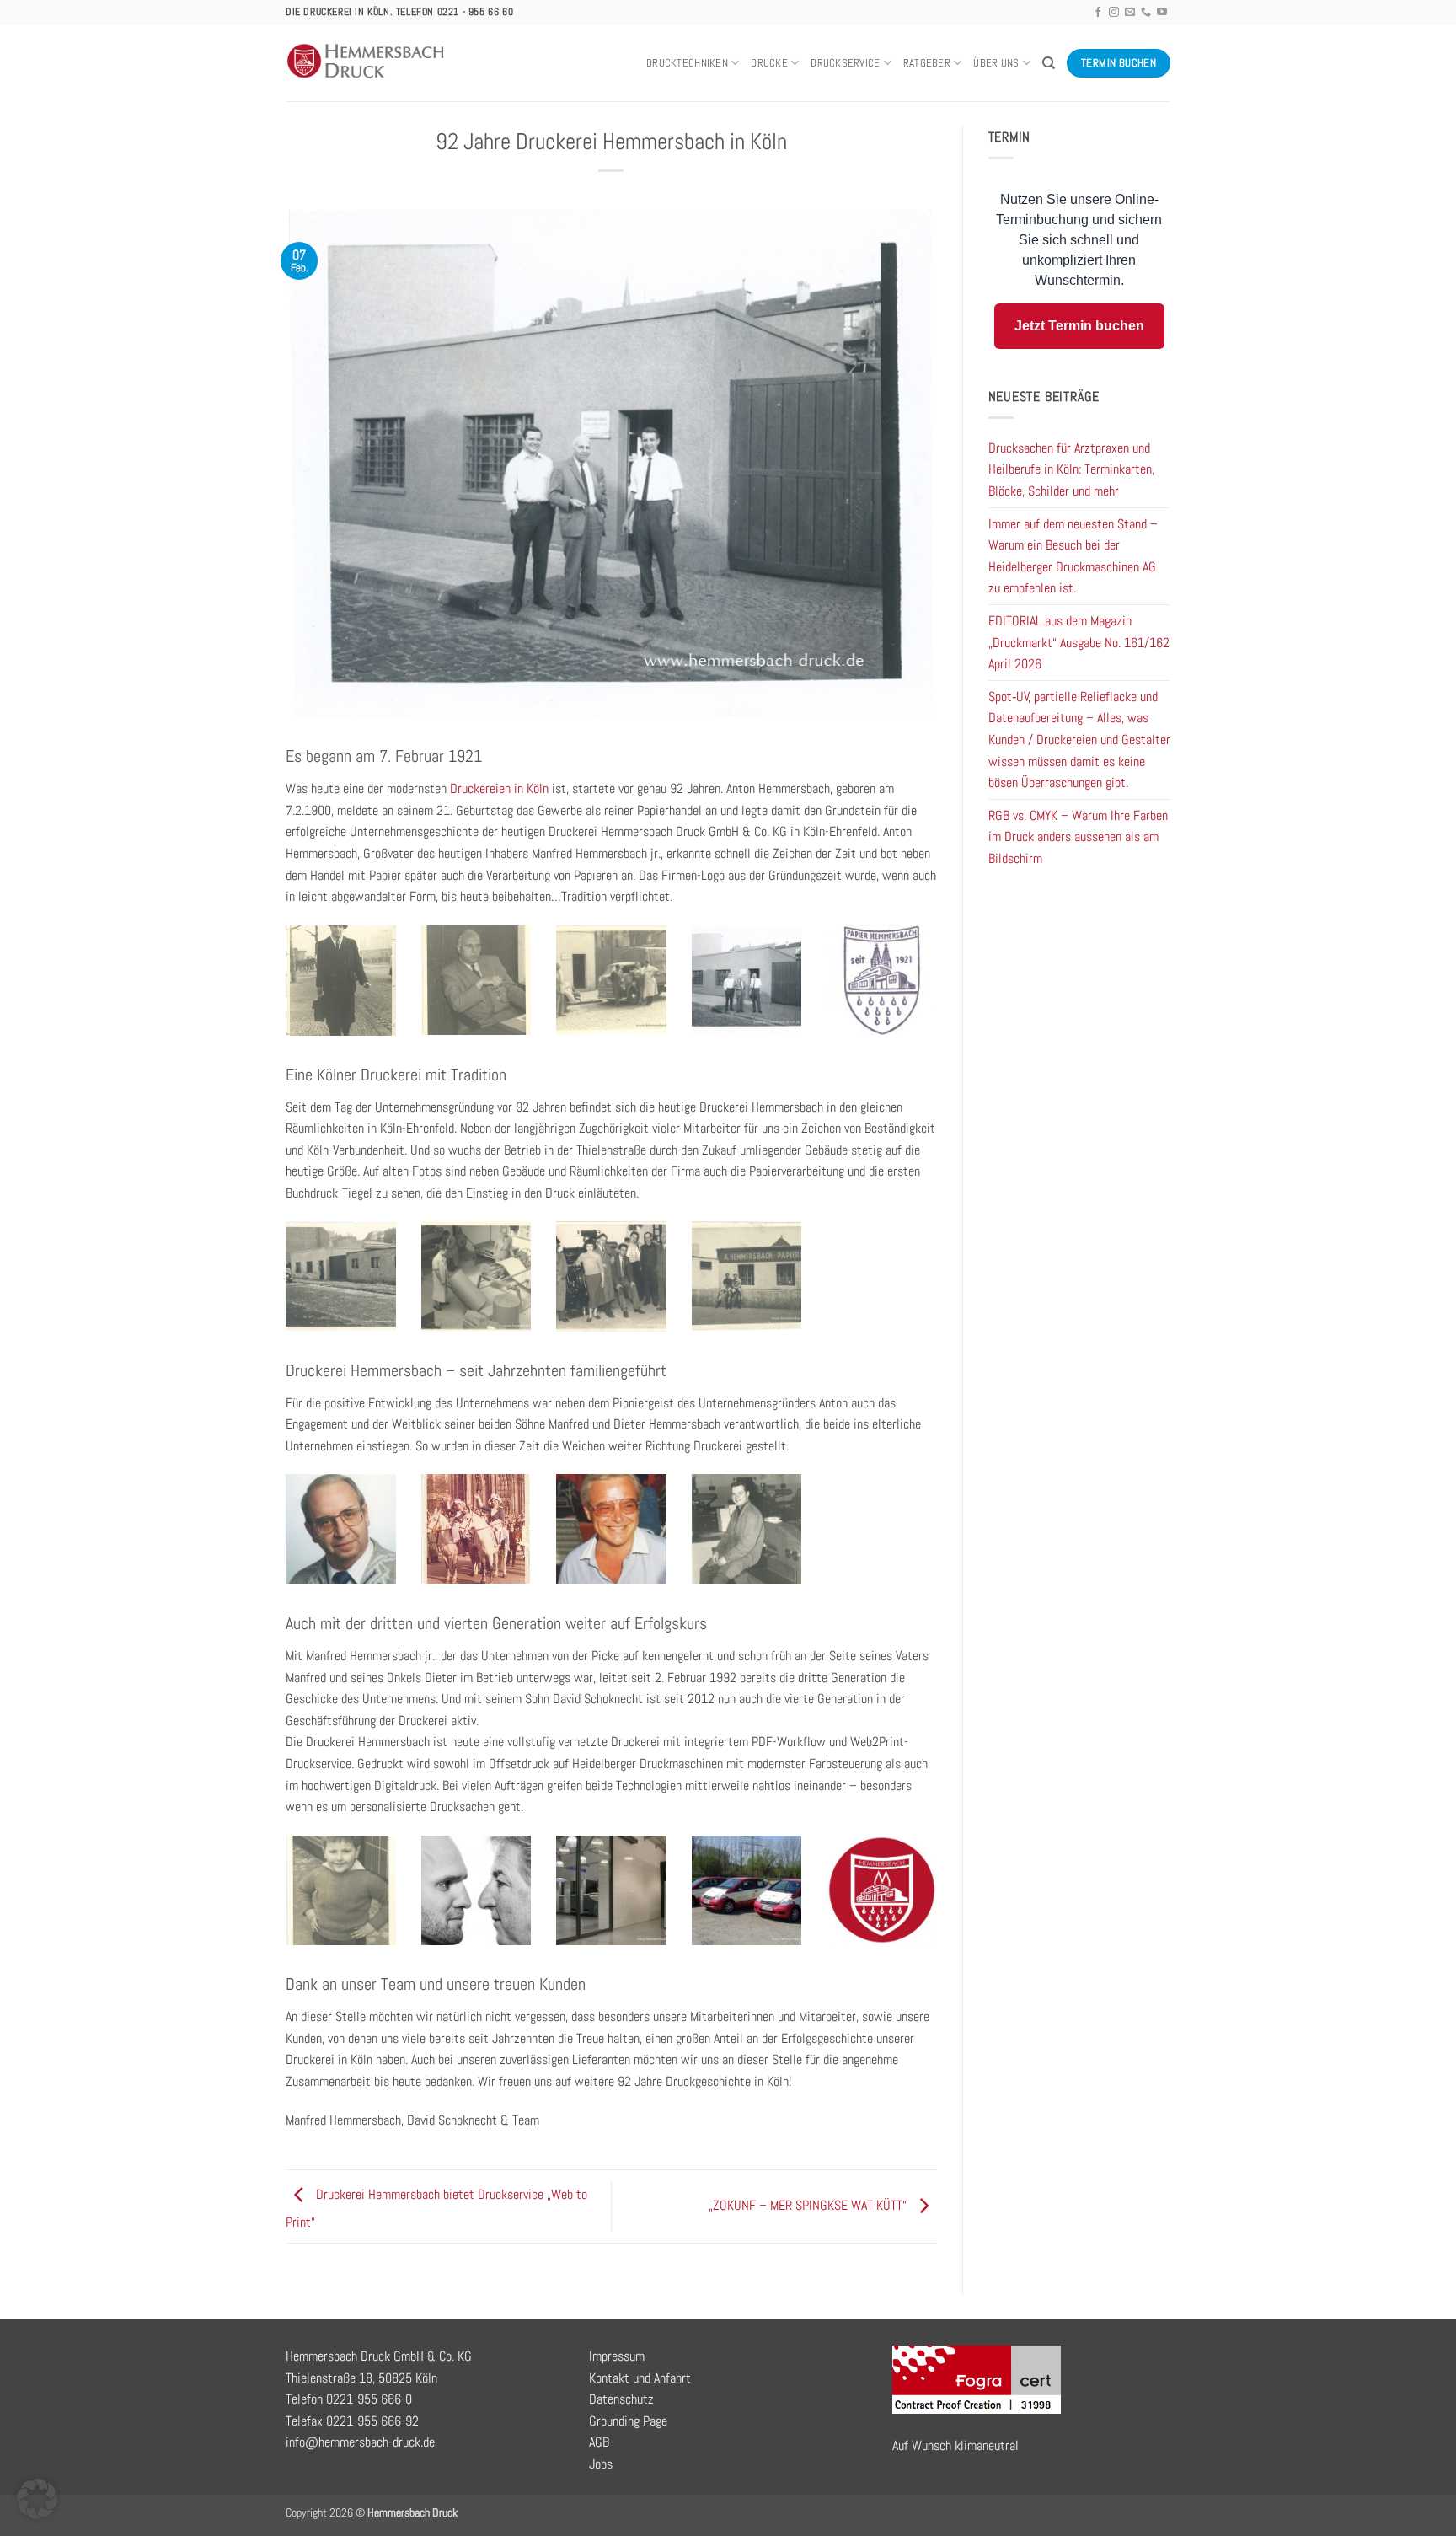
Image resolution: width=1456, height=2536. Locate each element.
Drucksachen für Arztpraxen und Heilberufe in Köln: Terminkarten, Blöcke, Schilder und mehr (1071, 469)
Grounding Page (628, 2421)
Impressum (617, 2356)
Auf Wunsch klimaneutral (955, 2445)
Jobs (601, 2464)
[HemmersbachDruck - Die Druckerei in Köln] (367, 63)
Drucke (769, 63)
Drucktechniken (687, 63)
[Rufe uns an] (1146, 13)
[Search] (1049, 63)
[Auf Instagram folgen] (1114, 13)
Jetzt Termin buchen (1079, 326)
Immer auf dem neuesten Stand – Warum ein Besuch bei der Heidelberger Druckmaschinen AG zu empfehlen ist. (1073, 556)
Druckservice (845, 63)
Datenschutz (621, 2399)
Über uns (996, 63)
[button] (37, 2499)
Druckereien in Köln (501, 788)
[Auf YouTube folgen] (1162, 13)
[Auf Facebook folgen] (1098, 13)
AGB (599, 2442)
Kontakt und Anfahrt (640, 2378)
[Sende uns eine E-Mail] (1130, 13)
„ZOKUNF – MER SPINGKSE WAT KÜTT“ (809, 2205)
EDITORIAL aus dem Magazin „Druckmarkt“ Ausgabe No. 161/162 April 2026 (1079, 642)
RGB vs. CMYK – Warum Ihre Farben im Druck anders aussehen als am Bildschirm (1078, 837)
